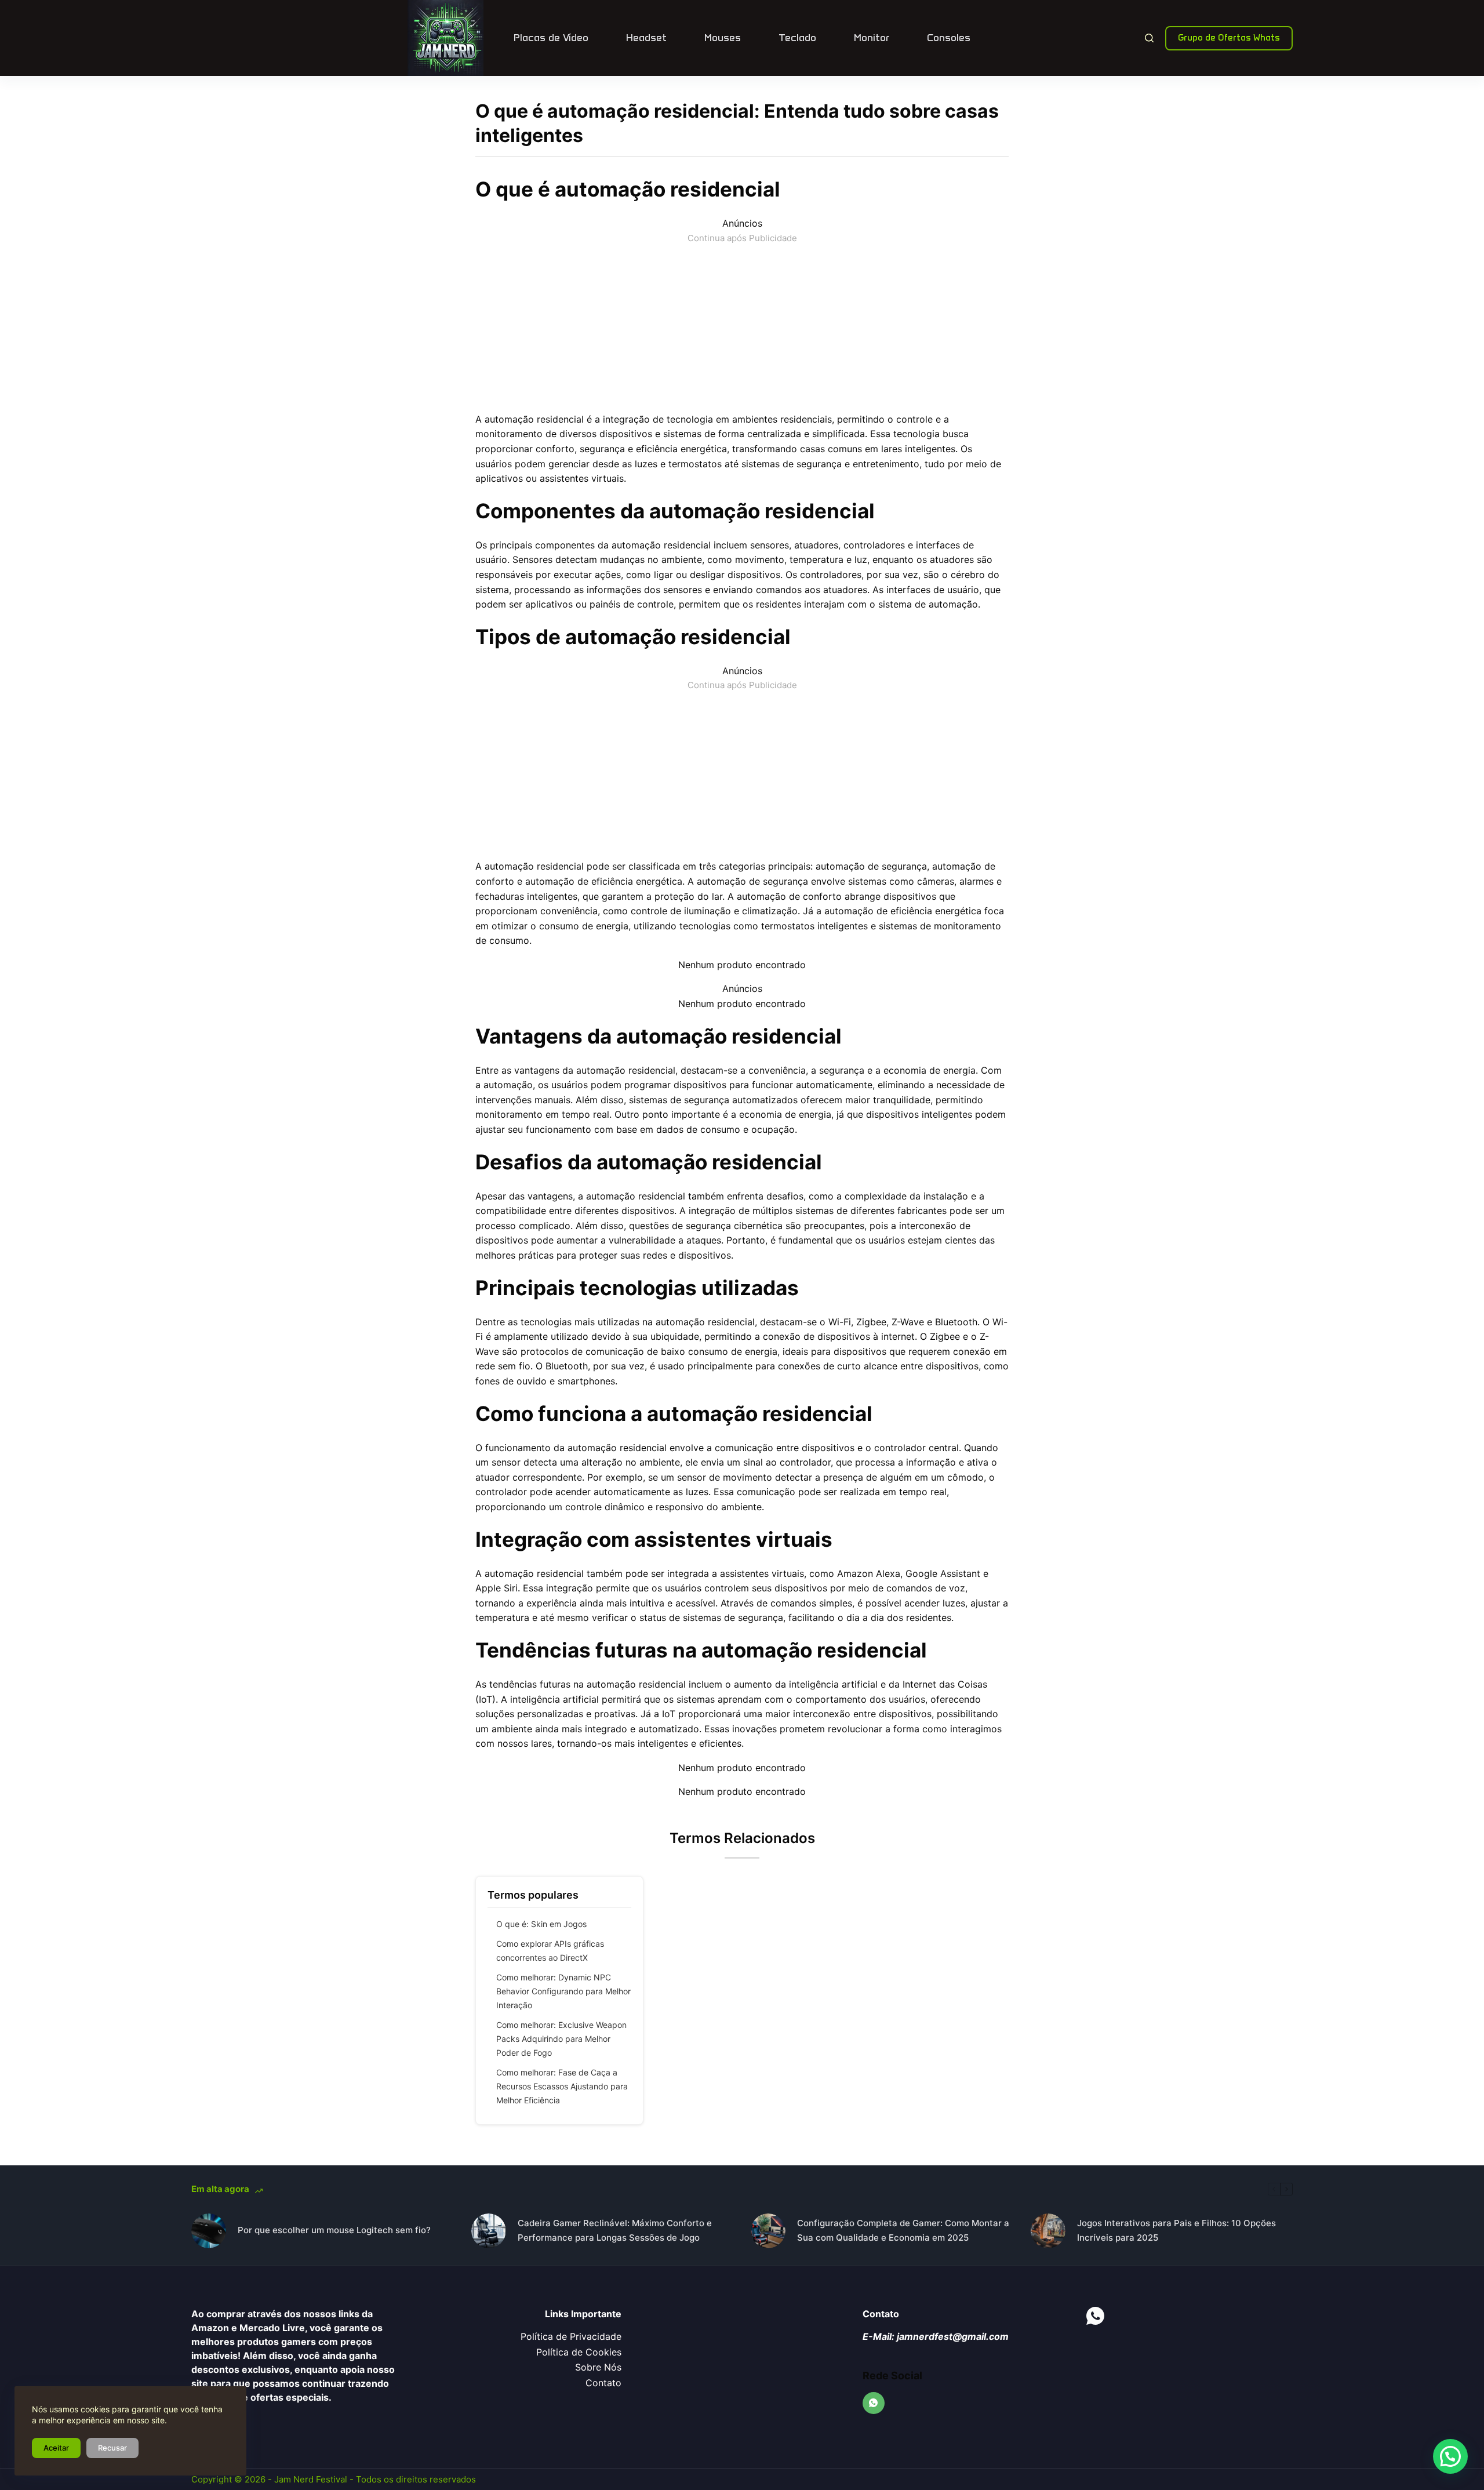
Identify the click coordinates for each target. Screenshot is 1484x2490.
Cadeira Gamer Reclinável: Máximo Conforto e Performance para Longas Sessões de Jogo (615, 2230)
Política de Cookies (579, 2352)
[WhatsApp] (874, 2403)
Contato (603, 2383)
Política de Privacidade (571, 2336)
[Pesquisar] (1149, 38)
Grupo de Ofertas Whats (1229, 38)
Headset (646, 38)
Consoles (949, 38)
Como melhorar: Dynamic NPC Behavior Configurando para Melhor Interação (563, 1991)
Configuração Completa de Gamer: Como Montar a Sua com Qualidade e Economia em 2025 (903, 2230)
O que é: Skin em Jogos (541, 1924)
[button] (1450, 2456)
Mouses (723, 38)
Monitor (872, 38)
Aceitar (56, 2448)
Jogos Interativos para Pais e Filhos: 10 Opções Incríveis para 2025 (1176, 2230)
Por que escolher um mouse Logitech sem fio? (334, 2230)
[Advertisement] (742, 326)
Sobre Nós (598, 2367)
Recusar (112, 2448)
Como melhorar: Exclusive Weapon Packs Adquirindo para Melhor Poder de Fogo (561, 2039)
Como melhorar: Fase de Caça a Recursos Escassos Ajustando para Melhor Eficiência (562, 2086)
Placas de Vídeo (551, 38)
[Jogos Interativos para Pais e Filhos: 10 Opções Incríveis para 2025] (1048, 2231)
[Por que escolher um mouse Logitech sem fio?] (209, 2231)
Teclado (797, 38)
